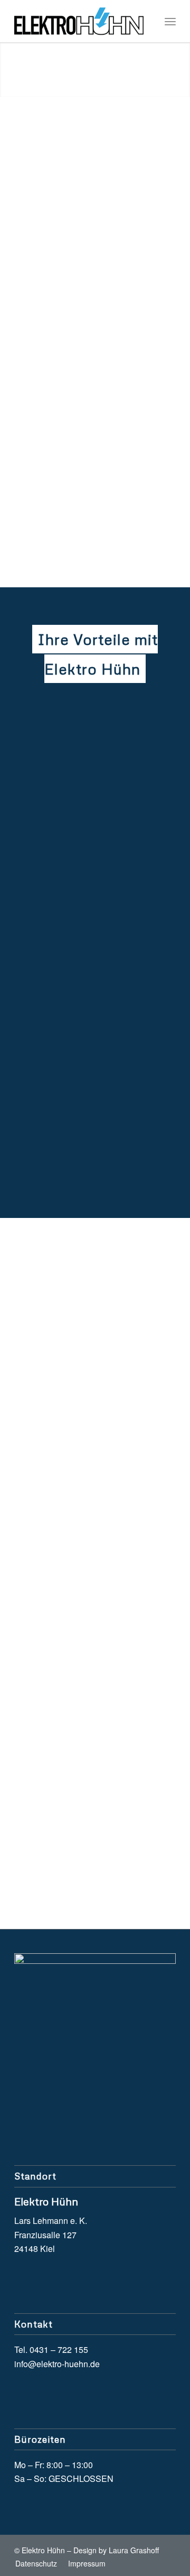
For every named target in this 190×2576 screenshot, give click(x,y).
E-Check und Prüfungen (91, 460)
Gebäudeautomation (84, 171)
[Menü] (170, 21)
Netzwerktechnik (75, 218)
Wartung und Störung (86, 265)
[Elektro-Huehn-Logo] (79, 21)
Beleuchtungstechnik (84, 476)
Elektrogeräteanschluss (90, 445)
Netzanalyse (67, 202)
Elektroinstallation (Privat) (94, 398)
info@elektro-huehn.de (93, 1847)
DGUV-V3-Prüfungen (85, 233)
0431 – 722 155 (77, 1832)
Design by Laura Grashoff (116, 2550)
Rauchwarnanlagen (82, 507)
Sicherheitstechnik (79, 429)
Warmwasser (68, 492)
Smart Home (68, 413)
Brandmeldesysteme (84, 249)
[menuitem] (170, 21)
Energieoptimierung (82, 155)
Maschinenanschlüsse (87, 186)
